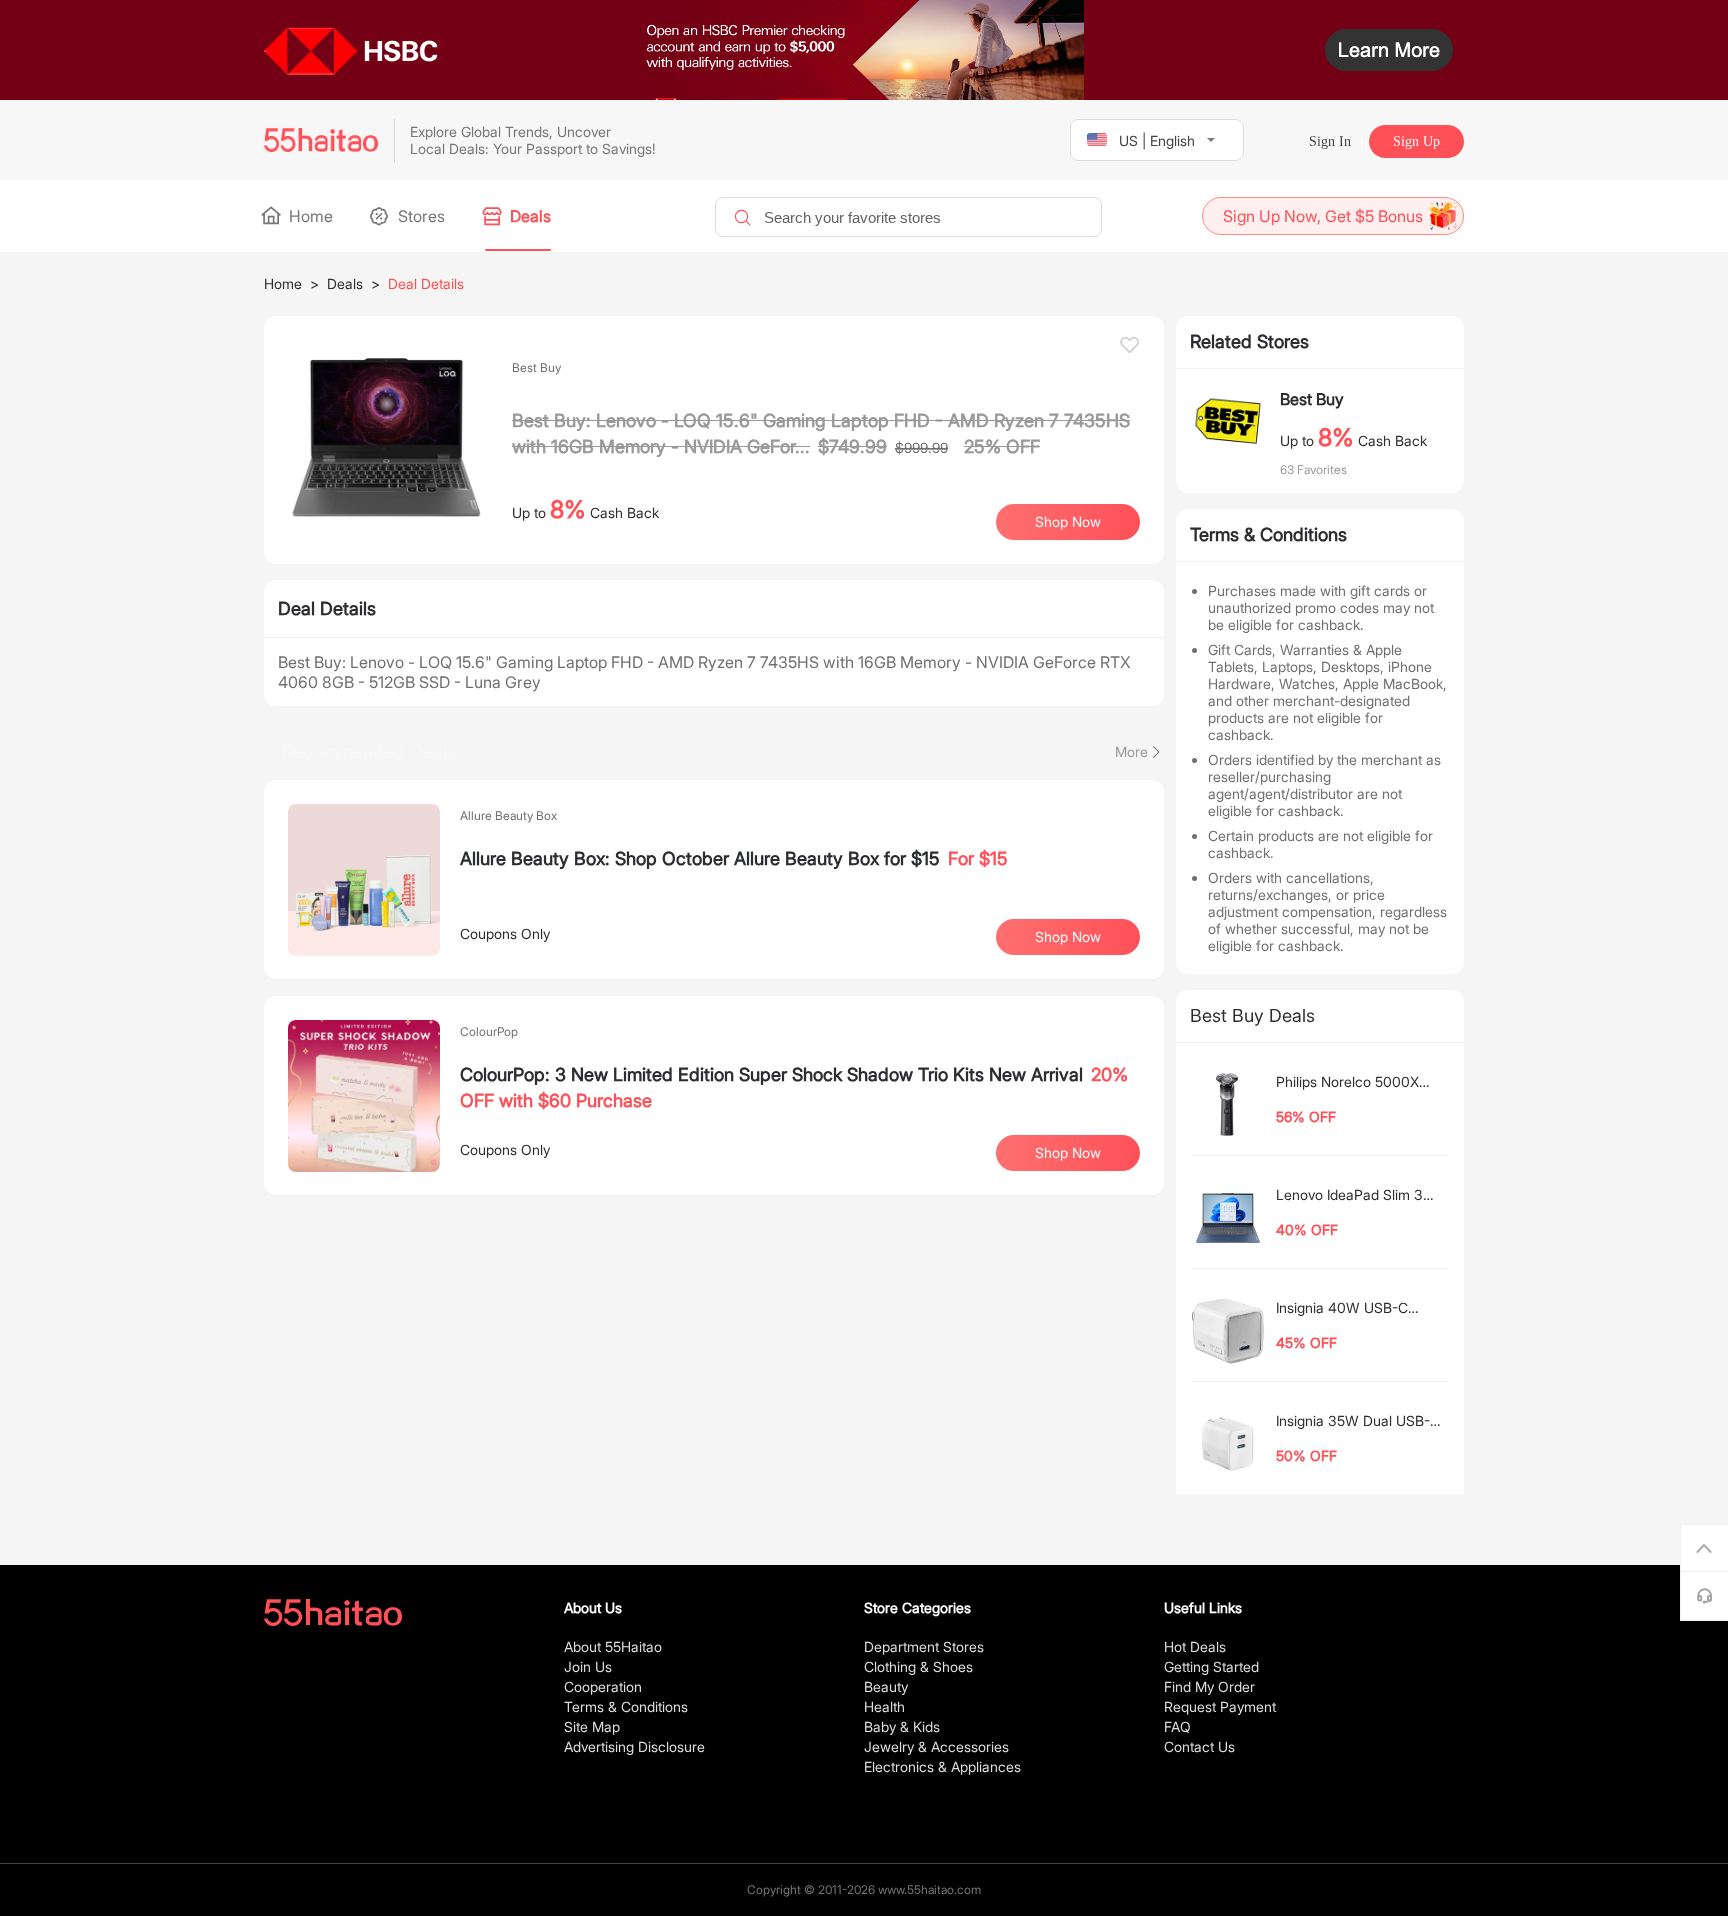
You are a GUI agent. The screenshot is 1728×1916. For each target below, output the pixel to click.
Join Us (588, 1666)
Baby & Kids (902, 1726)
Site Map (592, 1726)
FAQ (1177, 1726)
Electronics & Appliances (942, 1766)
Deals (528, 216)
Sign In (1330, 141)
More (1131, 751)
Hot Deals (1195, 1646)
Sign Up (1416, 141)
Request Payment (1220, 1706)
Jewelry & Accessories (936, 1746)
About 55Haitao (613, 1646)
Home (309, 216)
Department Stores (924, 1646)
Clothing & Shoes (918, 1666)
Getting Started (1211, 1666)
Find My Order (1209, 1686)
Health (884, 1706)
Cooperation (603, 1686)
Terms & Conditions (626, 1706)
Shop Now (1068, 936)
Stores (419, 216)
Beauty (886, 1686)
